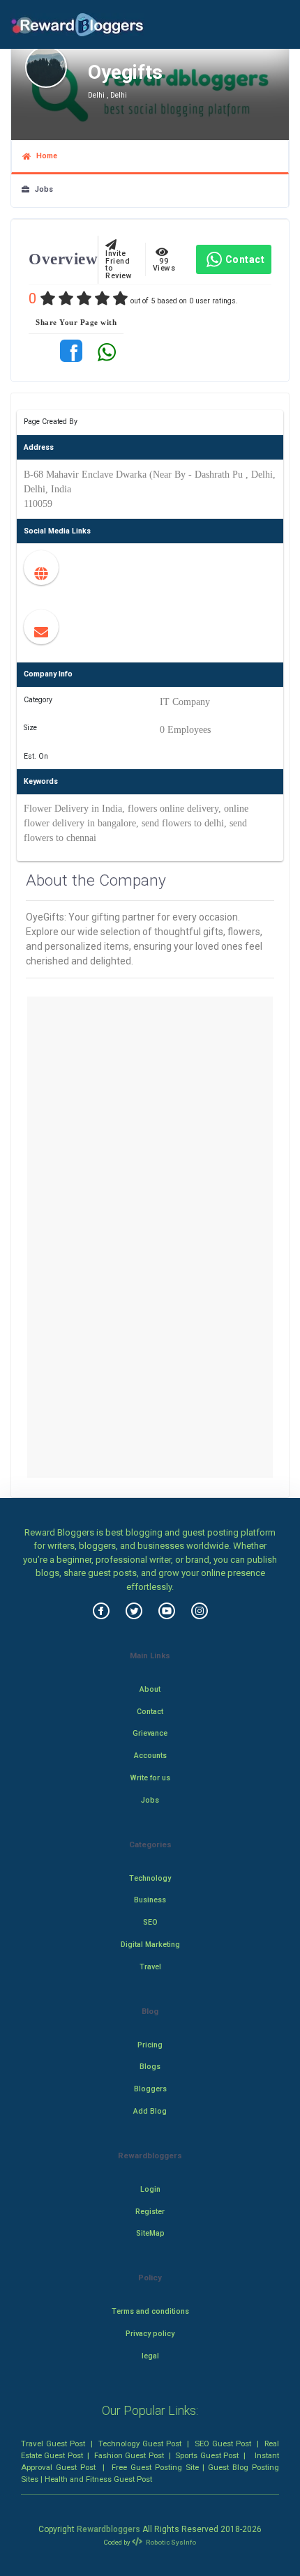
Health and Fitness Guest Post (98, 2479)
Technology (150, 1878)
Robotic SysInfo (170, 2542)
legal (150, 2356)
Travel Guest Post (53, 2444)
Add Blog (150, 2111)
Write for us (150, 1778)
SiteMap (150, 2233)
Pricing (150, 2045)
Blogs (150, 2067)
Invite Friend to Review (119, 261)
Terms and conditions (150, 2311)
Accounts (150, 1756)
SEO (150, 1922)
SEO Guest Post (223, 2444)
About (150, 1689)
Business (150, 1900)
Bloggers (150, 2089)
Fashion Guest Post (129, 2455)
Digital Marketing (150, 1945)
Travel (150, 1967)
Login (150, 2189)
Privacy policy (150, 2334)
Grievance (150, 1733)
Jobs (41, 189)
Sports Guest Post (207, 2455)
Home (44, 156)
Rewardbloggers (108, 2529)
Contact (245, 259)
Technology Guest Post (140, 2444)
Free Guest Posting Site (155, 2467)
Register (150, 2212)
